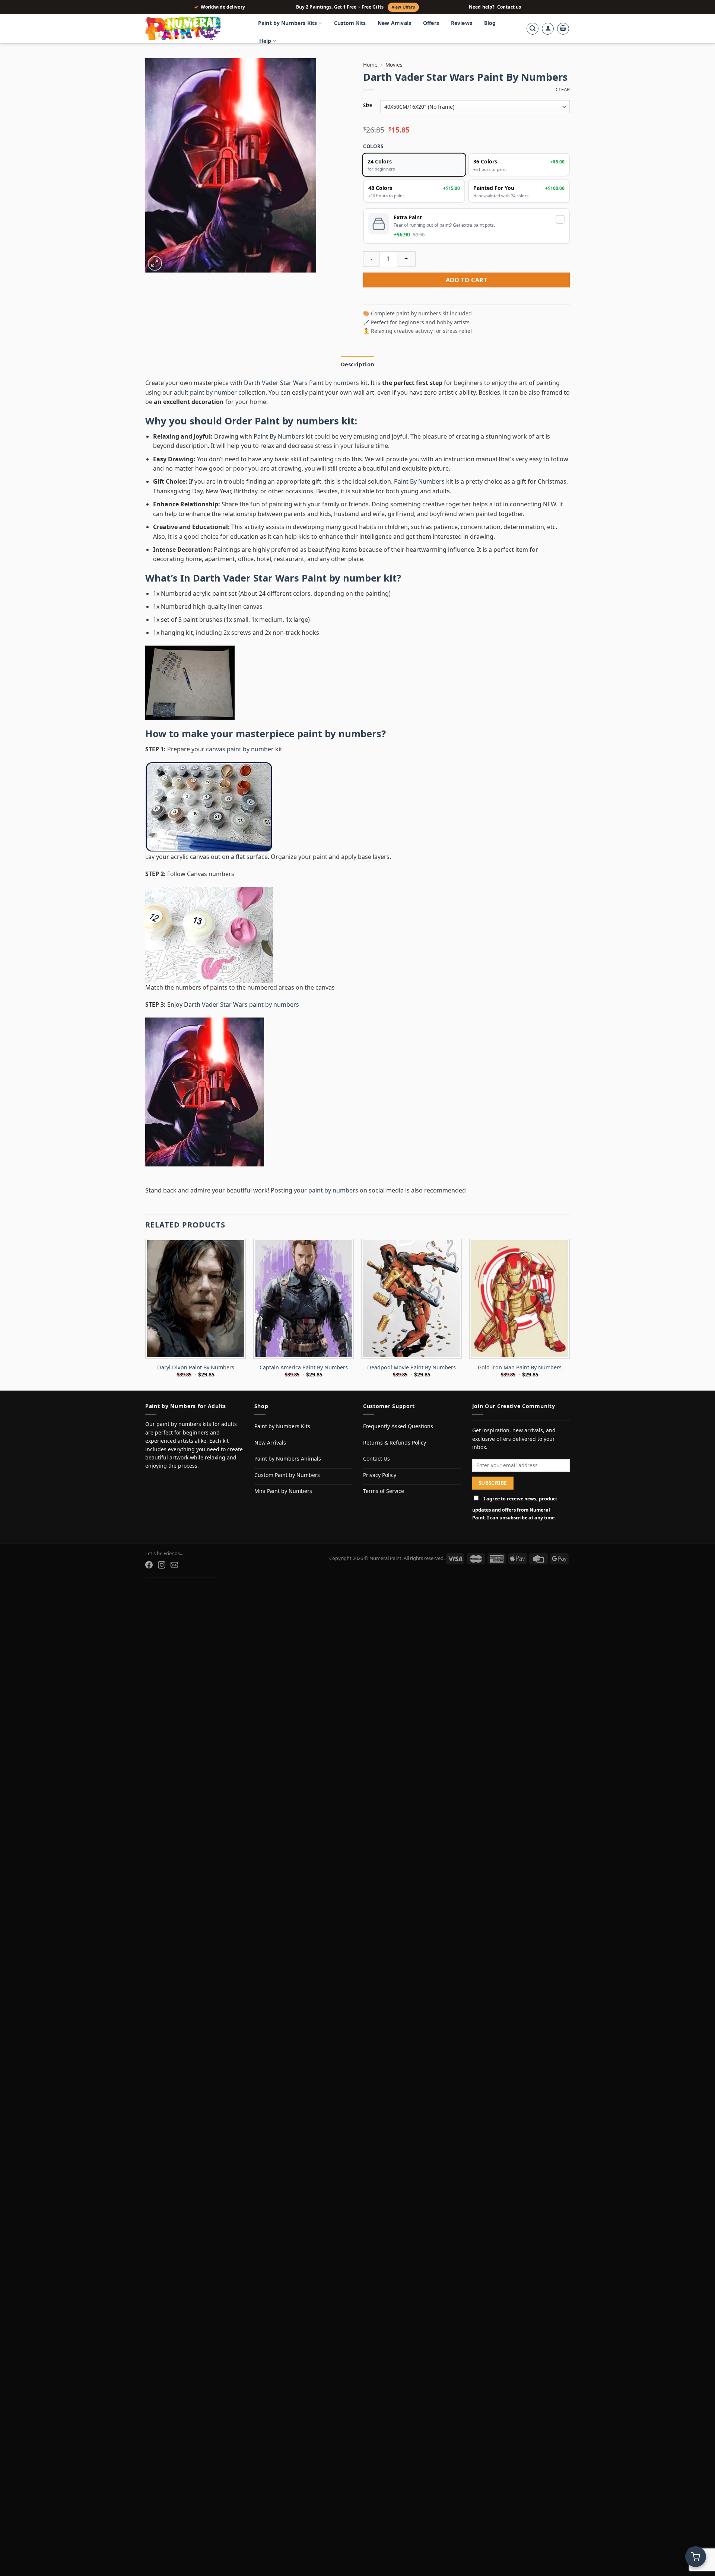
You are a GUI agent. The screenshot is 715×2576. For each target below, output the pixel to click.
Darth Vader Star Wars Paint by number (287, 578)
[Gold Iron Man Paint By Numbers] (519, 1299)
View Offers (403, 7)
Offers (431, 23)
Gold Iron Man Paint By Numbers (520, 1367)
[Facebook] (149, 1565)
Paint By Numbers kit (424, 481)
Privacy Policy (380, 1475)
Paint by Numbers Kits (287, 23)
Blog (490, 23)
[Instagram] (162, 1565)
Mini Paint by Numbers (283, 1491)
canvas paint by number (240, 749)
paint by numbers (339, 734)
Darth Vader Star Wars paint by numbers (241, 1004)
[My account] (548, 29)
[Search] (533, 29)
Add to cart (466, 280)
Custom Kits (350, 23)
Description (357, 364)
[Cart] (563, 29)
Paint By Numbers (279, 436)
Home (370, 65)
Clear (563, 90)
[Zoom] (155, 263)
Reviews (462, 23)
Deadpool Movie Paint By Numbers (411, 1367)
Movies (394, 65)
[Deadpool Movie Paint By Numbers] (411, 1299)
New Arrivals (394, 23)
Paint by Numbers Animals (288, 1459)
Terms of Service (384, 1491)
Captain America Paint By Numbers (304, 1367)
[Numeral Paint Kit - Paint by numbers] (194, 29)
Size (368, 106)
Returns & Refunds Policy (395, 1443)
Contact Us (376, 1459)
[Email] (174, 1565)
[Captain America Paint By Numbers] (304, 1299)
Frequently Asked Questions (398, 1426)
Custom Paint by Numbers (287, 1475)
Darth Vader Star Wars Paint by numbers (301, 383)
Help (265, 41)
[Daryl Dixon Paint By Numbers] (196, 1299)
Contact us (509, 7)
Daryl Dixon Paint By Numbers (196, 1367)
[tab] (357, 364)
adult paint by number (205, 392)
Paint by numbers (297, 421)
